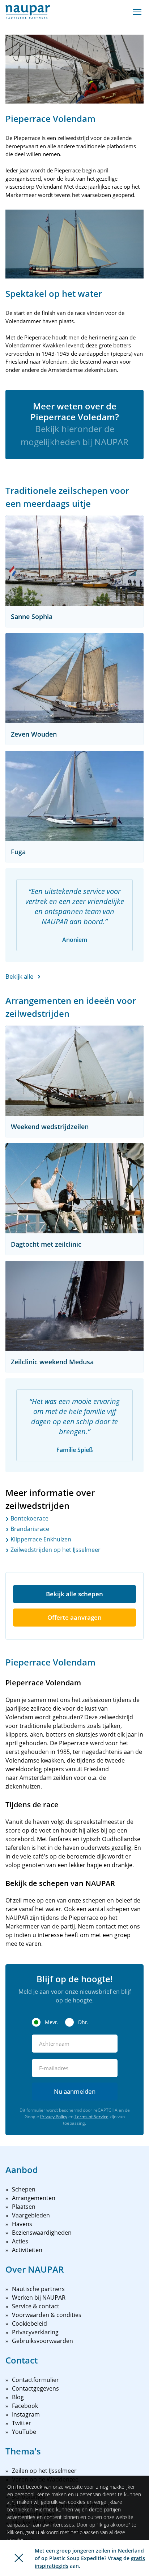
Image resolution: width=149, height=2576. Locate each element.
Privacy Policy (54, 2117)
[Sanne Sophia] (74, 561)
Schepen (24, 2189)
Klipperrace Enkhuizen (40, 1539)
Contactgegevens (35, 2388)
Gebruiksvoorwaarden (42, 2341)
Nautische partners (38, 2289)
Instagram (26, 2414)
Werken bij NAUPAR (39, 2298)
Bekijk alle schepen (74, 1594)
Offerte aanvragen (74, 1617)
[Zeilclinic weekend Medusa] (74, 1306)
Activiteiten (27, 2250)
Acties (20, 2241)
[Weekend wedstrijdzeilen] (74, 1071)
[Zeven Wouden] (74, 678)
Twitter (22, 2423)
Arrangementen (34, 2198)
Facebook (25, 2406)
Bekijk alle (20, 976)
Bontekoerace (29, 1518)
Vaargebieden (31, 2215)
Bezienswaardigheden (42, 2233)
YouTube (24, 2432)
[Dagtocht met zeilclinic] (74, 1188)
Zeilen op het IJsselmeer (44, 2471)
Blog (18, 2397)
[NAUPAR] (28, 12)
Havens (22, 2224)
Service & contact (36, 2306)
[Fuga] (74, 796)
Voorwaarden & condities (47, 2315)
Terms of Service (91, 2117)
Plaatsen (24, 2207)
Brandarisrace (29, 1529)
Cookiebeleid (29, 2323)
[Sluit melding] (19, 2558)
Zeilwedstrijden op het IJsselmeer (55, 1550)
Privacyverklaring (35, 2332)
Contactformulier (35, 2380)
